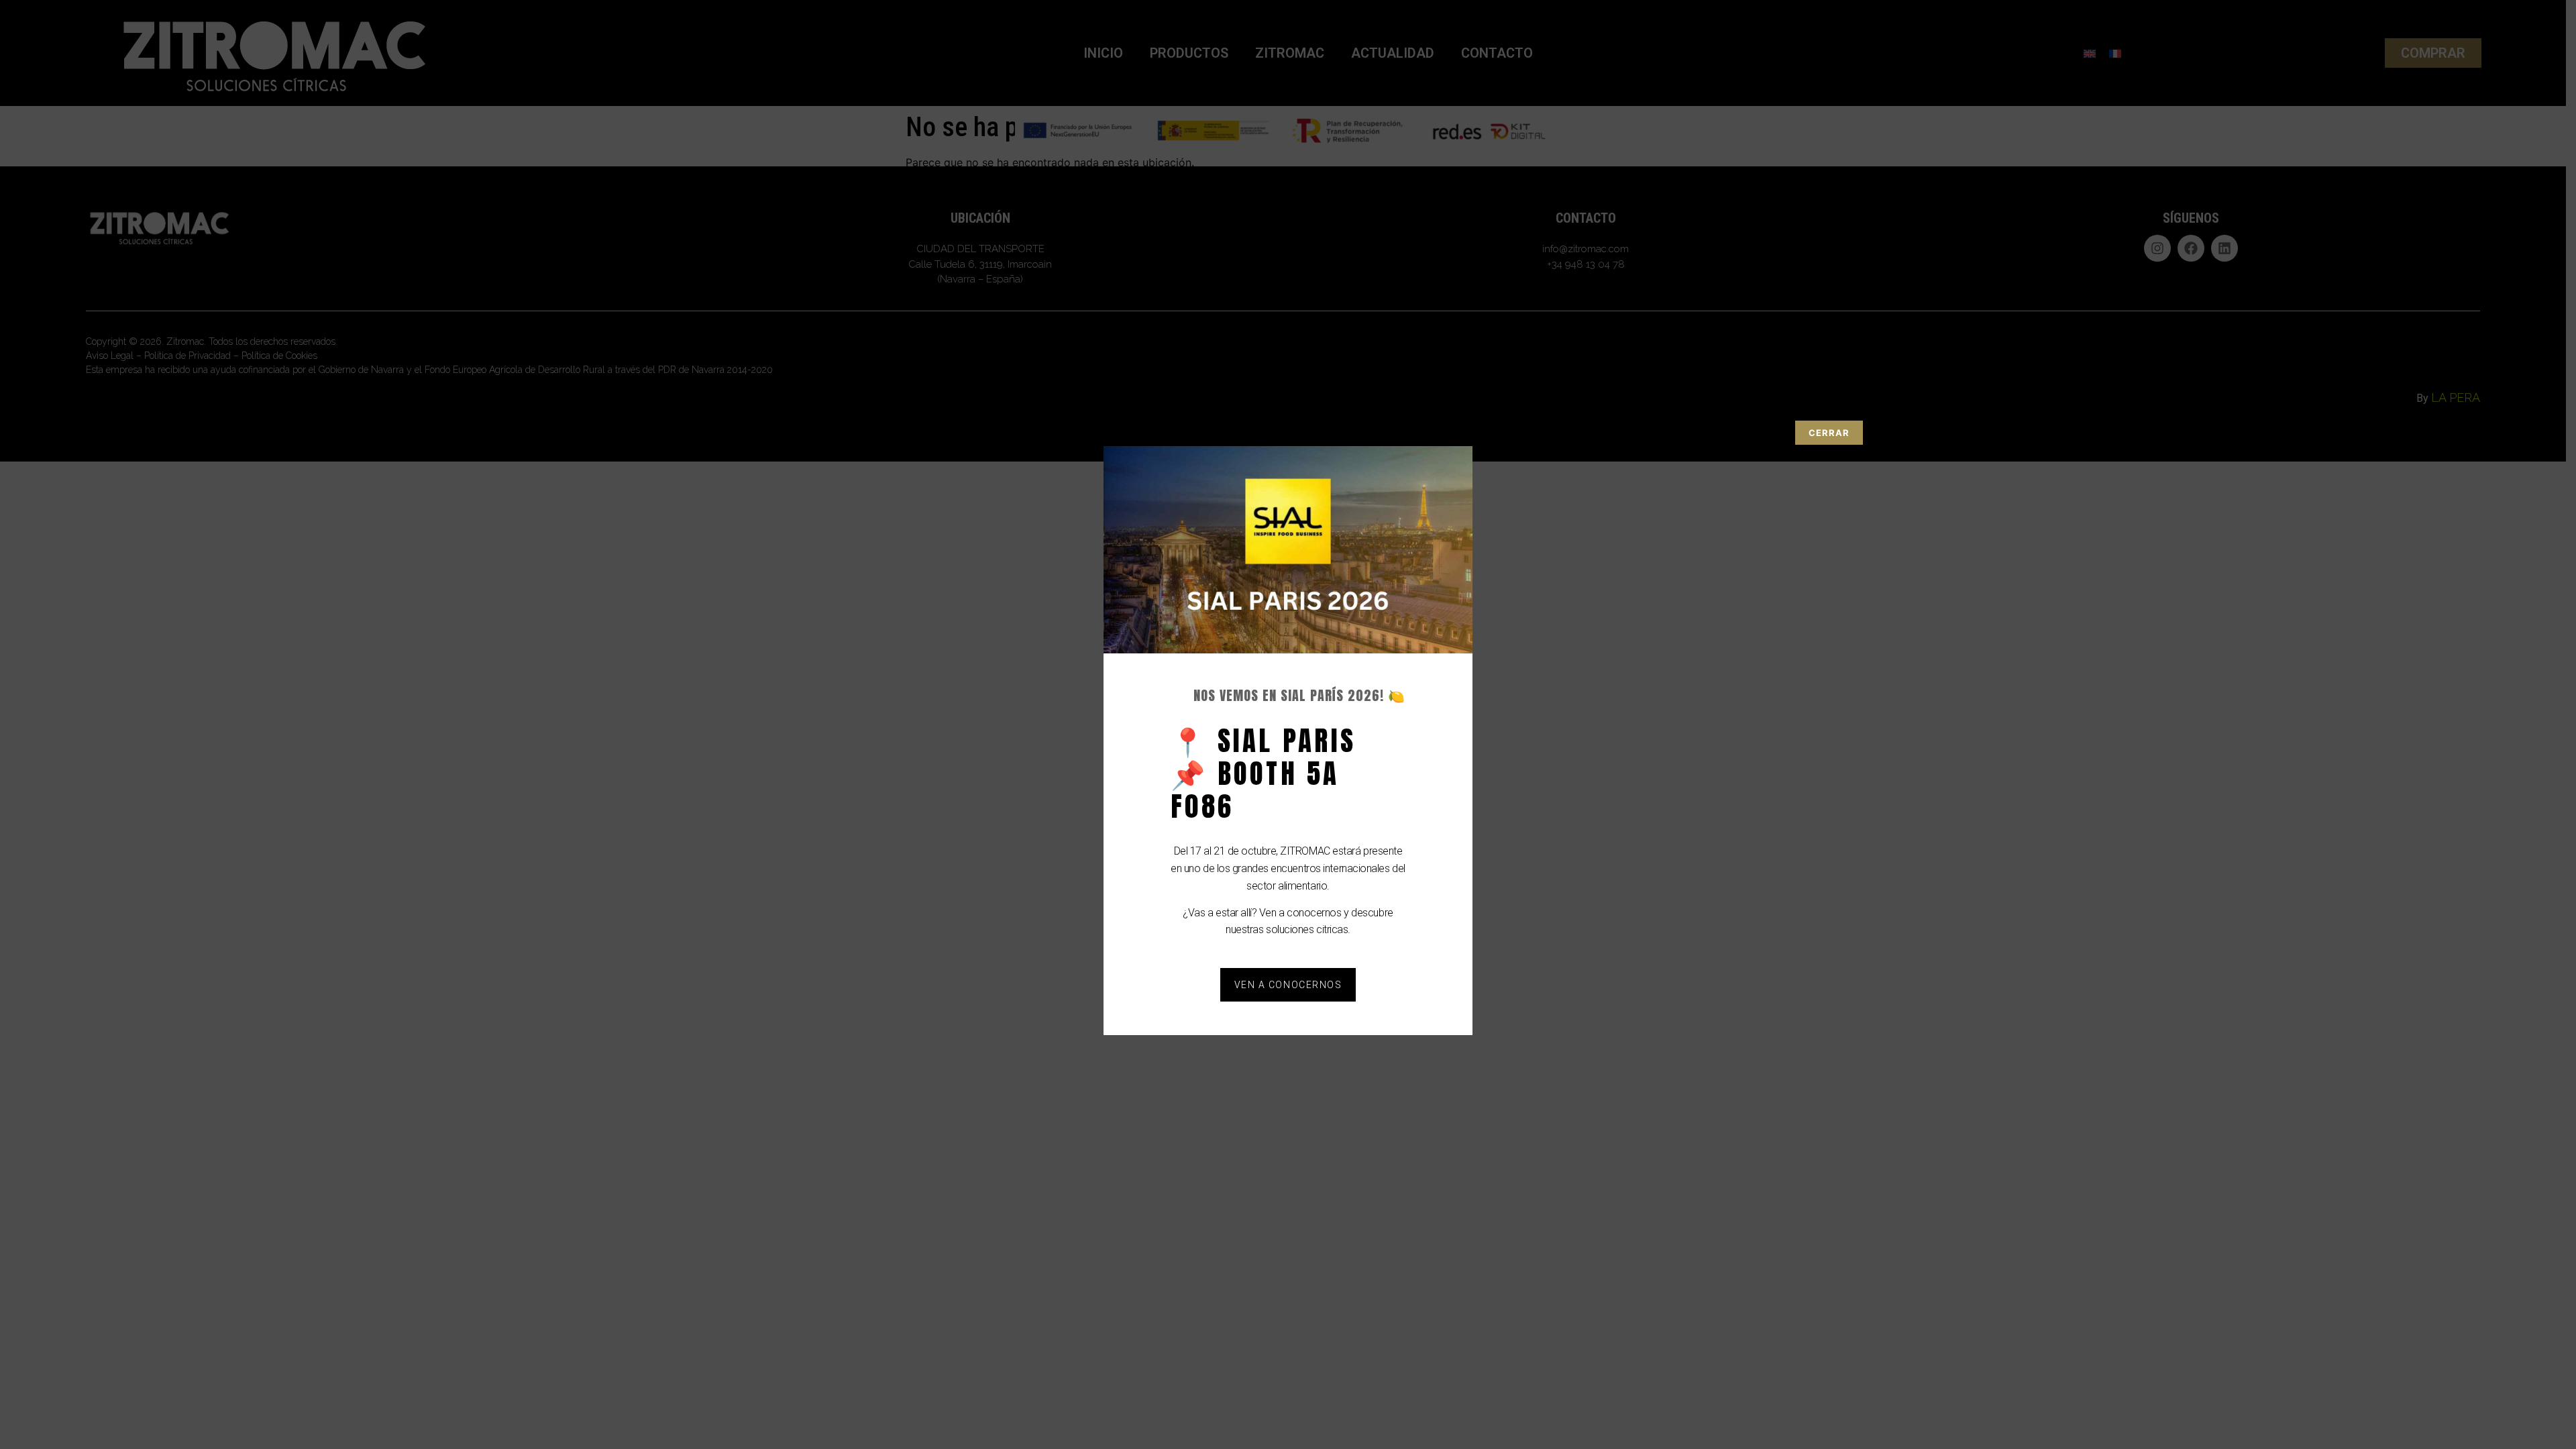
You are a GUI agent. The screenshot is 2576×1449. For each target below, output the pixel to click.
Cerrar (1829, 433)
